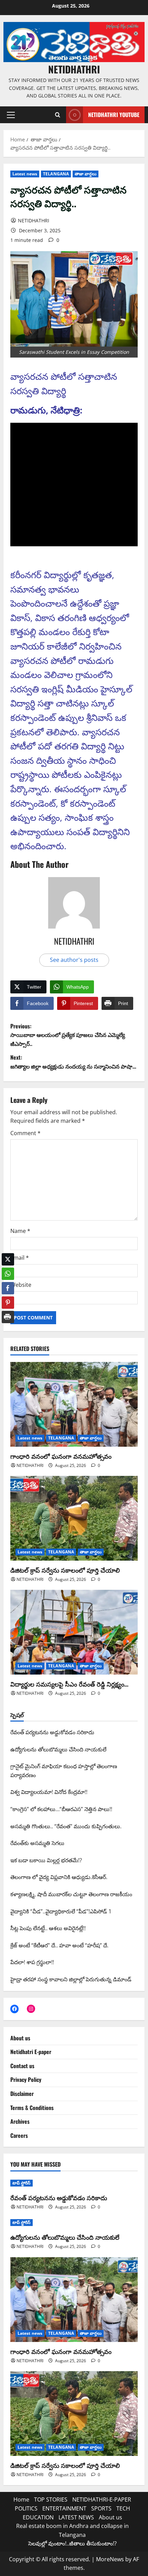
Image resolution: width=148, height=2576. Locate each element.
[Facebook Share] (8, 1283)
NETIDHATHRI (74, 69)
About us (20, 2038)
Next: (73, 1062)
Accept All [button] (66, 2560)
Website (21, 1285)
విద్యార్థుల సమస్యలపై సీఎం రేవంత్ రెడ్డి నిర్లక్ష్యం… (69, 1684)
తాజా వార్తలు (86, 174)
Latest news (25, 174)
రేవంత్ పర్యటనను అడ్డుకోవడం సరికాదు (59, 2198)
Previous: (68, 1035)
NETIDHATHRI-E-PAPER (102, 2499)
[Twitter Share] (8, 1254)
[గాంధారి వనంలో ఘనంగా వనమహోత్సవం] (74, 1404)
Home (21, 2499)
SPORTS (101, 2508)
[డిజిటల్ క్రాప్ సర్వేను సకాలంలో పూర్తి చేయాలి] (74, 1518)
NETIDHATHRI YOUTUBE (114, 115)
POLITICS (26, 2508)
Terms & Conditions (32, 2108)
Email (20, 1258)
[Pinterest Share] (8, 1297)
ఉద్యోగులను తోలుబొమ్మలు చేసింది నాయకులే (65, 2237)
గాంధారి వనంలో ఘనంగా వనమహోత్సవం (61, 1456)
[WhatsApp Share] (8, 1269)
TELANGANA (56, 174)
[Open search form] (57, 115)
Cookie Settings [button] (29, 2560)
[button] (11, 115)
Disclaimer (22, 2094)
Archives (20, 2121)
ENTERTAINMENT (64, 2508)
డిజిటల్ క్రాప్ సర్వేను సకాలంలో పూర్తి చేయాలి (65, 1570)
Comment (25, 1133)
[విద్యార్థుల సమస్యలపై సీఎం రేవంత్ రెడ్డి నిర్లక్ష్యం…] (74, 1632)
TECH (123, 2508)
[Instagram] (31, 2009)
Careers (19, 2135)
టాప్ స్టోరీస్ (22, 2183)
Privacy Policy (26, 2079)
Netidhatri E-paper (31, 2052)
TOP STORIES (51, 2499)
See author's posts (74, 960)
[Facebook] (14, 2009)
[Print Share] (8, 1312)
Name (20, 1231)
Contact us (22, 2066)
